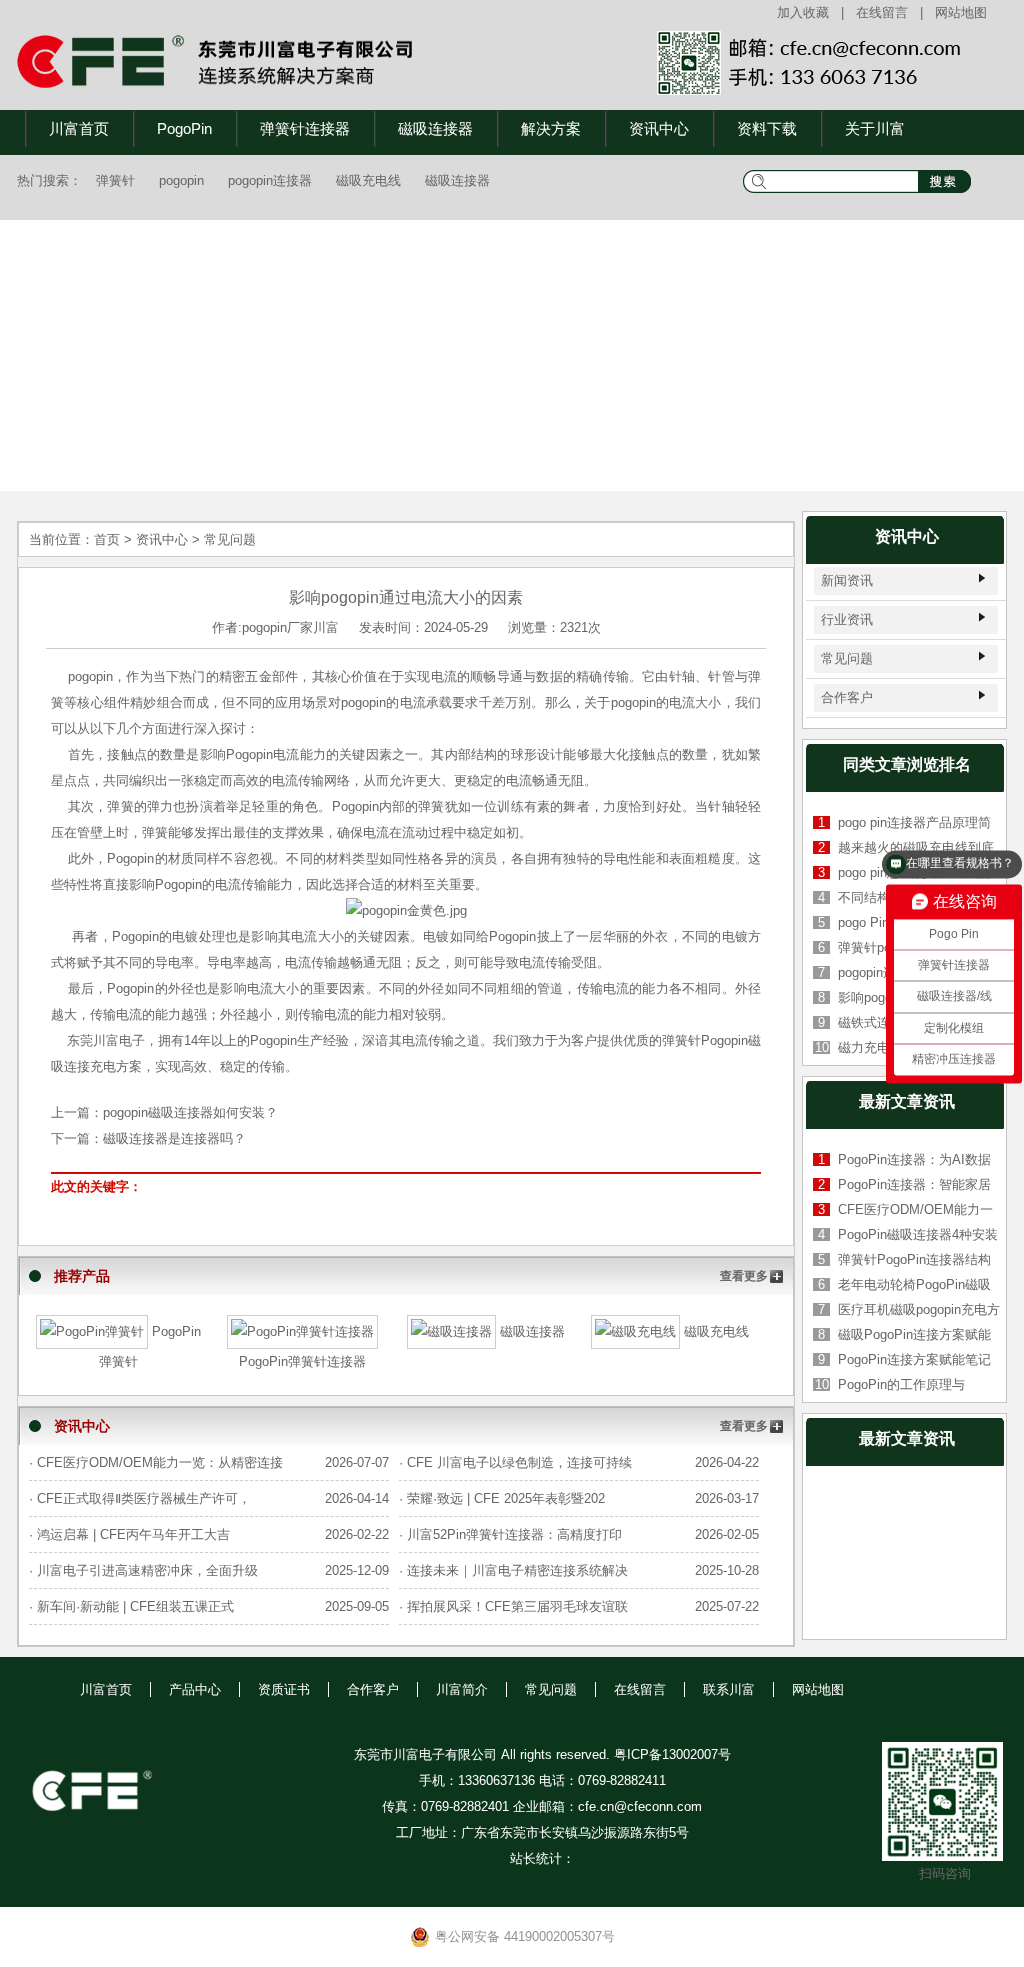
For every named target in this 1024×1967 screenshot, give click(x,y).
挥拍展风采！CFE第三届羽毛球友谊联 (517, 1606)
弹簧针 (115, 180)
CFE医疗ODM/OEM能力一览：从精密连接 (160, 1462)
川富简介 (462, 1689)
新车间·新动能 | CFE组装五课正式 (135, 1606)
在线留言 (882, 12)
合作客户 (847, 697)
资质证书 (284, 1689)
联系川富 (729, 1689)
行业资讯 (847, 619)
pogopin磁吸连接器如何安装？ (190, 1112)
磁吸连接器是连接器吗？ (174, 1138)
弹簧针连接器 (305, 128)
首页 (107, 539)
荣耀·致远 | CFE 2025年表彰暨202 (506, 1498)
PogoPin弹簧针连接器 (302, 1361)
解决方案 (551, 128)
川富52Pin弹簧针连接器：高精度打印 (514, 1534)
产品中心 (195, 1689)
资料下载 (767, 128)
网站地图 (961, 12)
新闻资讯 (847, 580)
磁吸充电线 (368, 180)
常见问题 (230, 539)
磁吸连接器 (435, 128)
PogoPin (184, 128)
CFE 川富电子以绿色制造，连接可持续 (519, 1462)
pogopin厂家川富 (290, 627)
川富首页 (79, 128)
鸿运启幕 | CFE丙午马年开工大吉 (133, 1534)
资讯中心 (659, 128)
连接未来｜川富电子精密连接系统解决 (517, 1570)
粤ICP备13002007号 (672, 1754)
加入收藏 (803, 12)
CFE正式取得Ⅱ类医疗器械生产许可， (144, 1498)
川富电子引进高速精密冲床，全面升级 (147, 1570)
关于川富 (875, 128)
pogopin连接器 (270, 180)
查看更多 (744, 1276)
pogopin (181, 180)
